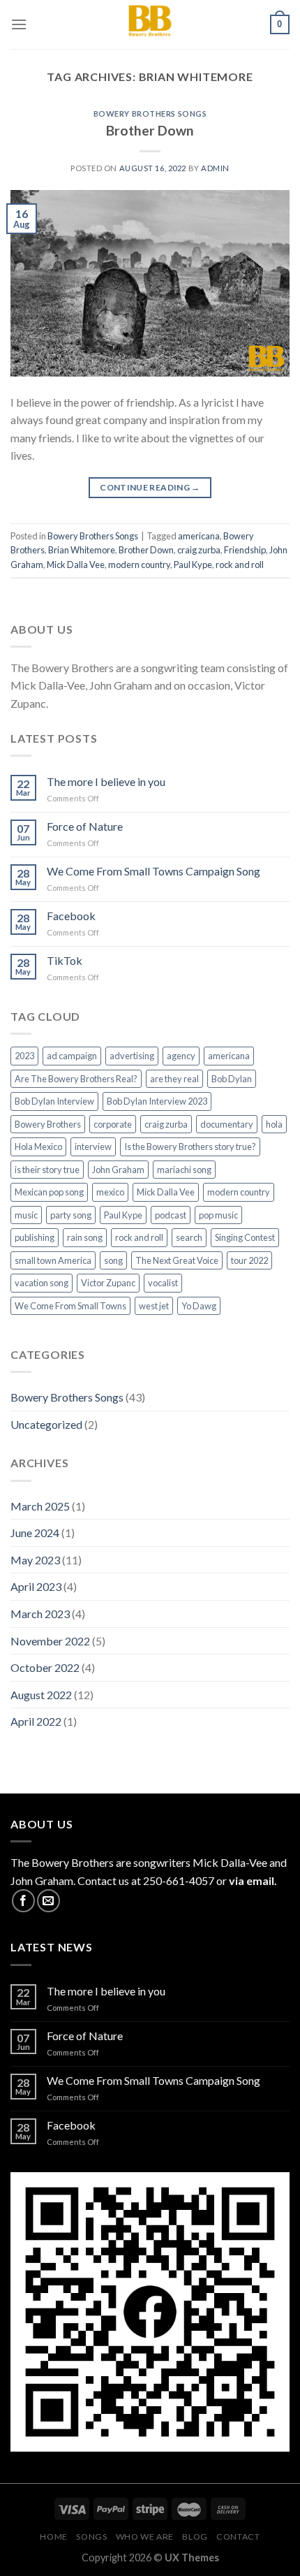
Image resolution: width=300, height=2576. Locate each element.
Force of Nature (85, 826)
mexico (110, 1192)
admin (215, 168)
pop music (218, 1215)
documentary (227, 1124)
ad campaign (72, 1056)
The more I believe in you (106, 781)
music (26, 1215)
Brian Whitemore (82, 550)
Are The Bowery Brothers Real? (76, 1079)
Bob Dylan (232, 1079)
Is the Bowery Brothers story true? (190, 1147)
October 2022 (45, 1667)
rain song (85, 1237)
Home (53, 2537)
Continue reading (150, 487)
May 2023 (35, 1560)
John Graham (118, 1170)
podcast (171, 1215)
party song (71, 1215)
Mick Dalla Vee (76, 565)
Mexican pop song (49, 1192)
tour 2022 (249, 1260)
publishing (35, 1237)
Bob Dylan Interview (54, 1101)
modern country (139, 565)
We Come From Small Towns (70, 1306)
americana (199, 536)
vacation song (42, 1283)
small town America (53, 1260)
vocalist (163, 1283)
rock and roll (240, 565)
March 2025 (40, 1506)
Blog (195, 2537)
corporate (113, 1124)
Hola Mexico (38, 1147)
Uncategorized (46, 1424)
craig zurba (199, 550)
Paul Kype (193, 565)
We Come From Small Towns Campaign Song (153, 871)
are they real (174, 1079)
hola (274, 1124)
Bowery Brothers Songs (150, 114)
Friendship (245, 550)
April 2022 (36, 1721)
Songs (91, 2537)
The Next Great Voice (177, 1260)
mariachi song (184, 1170)
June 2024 (35, 1533)
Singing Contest (245, 1237)
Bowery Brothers (48, 1124)
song (113, 1260)
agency (181, 1056)
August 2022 (41, 1695)
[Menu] (19, 24)
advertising (132, 1056)
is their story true (47, 1170)
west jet (154, 1306)
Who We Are (145, 2537)
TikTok (65, 960)
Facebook (71, 916)
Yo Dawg (199, 1306)
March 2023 (40, 1614)
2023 (24, 1056)
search (189, 1237)
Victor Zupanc (108, 1283)
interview (93, 1147)
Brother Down (150, 130)
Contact (238, 2537)
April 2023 (36, 1586)
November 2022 (50, 1641)
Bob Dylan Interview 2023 (157, 1101)
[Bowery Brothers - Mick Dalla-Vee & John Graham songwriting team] (150, 24)
